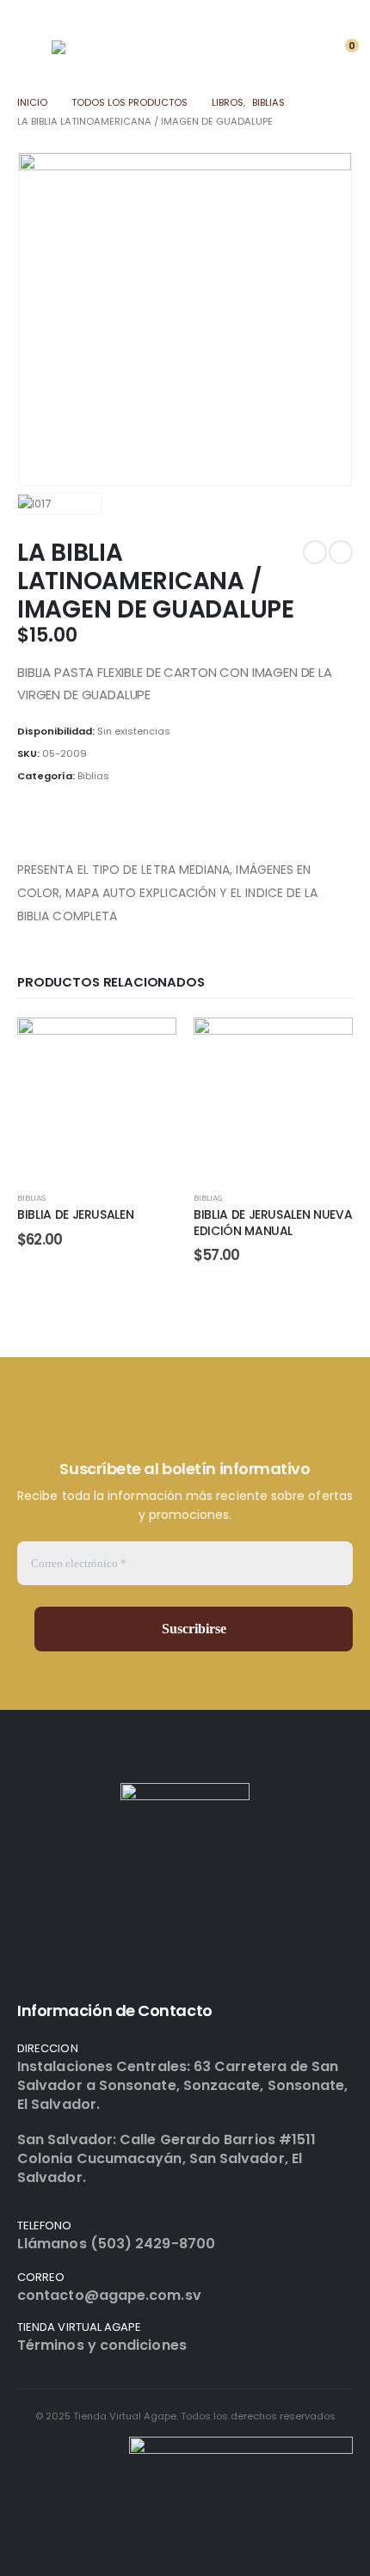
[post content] (97, 1097)
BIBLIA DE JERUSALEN (75, 1214)
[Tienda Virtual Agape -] (108, 57)
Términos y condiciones (102, 2345)
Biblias (93, 776)
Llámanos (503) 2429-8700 (116, 2244)
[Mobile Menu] (31, 52)
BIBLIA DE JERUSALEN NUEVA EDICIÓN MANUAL (273, 1223)
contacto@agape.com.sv (109, 2295)
